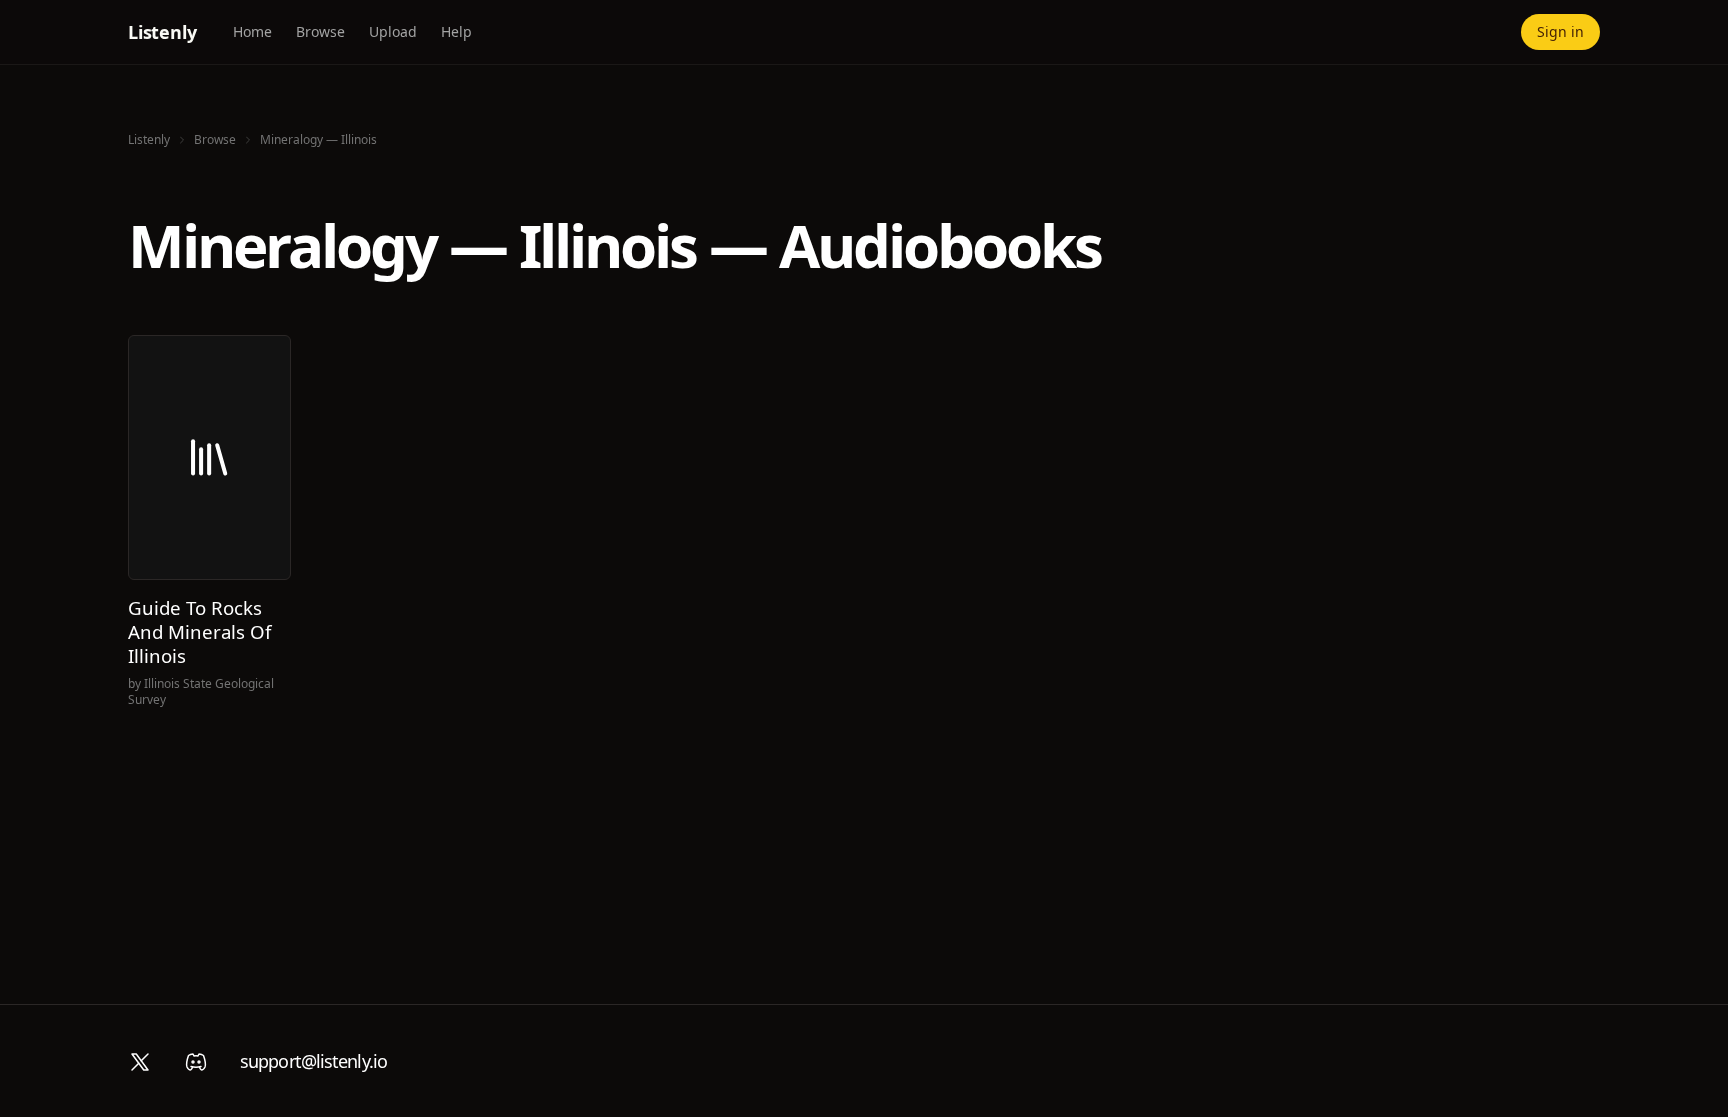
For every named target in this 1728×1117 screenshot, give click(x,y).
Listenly (162, 32)
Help (456, 31)
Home (252, 31)
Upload (393, 31)
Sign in (1560, 31)
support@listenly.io (313, 1061)
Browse (320, 31)
